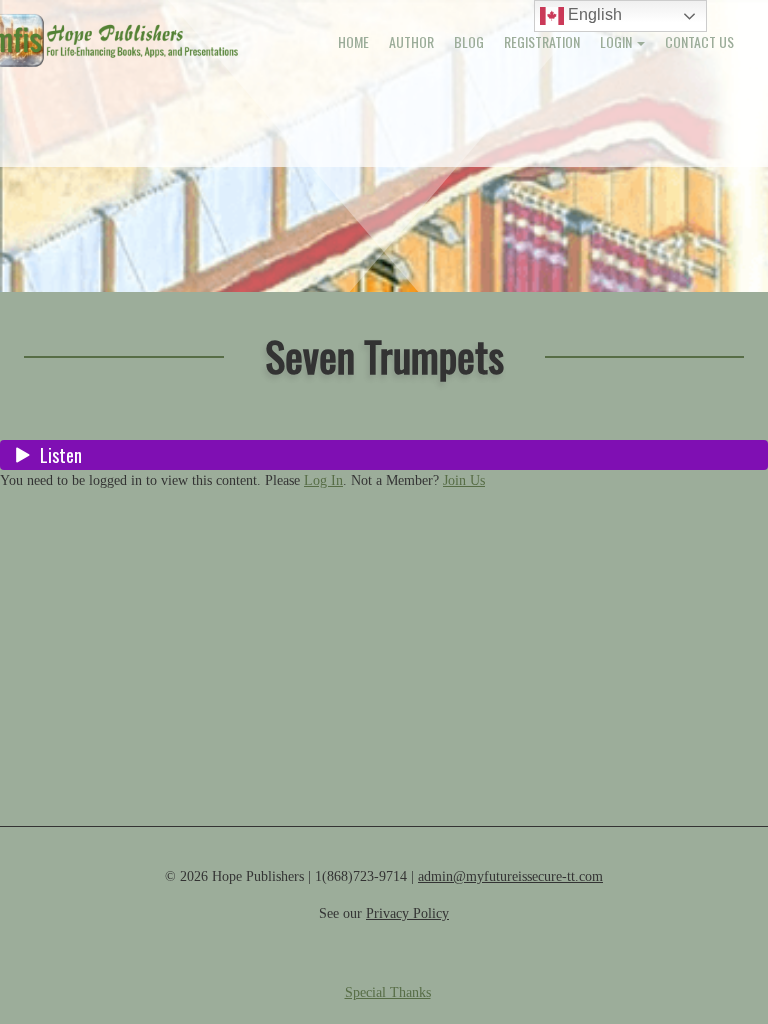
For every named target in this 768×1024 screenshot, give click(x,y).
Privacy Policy (407, 913)
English (593, 14)
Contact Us (699, 41)
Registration (542, 41)
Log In (323, 480)
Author (411, 41)
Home (353, 41)
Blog (469, 41)
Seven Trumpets (384, 355)
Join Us (464, 480)
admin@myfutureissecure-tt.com (510, 876)
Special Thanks (388, 992)
